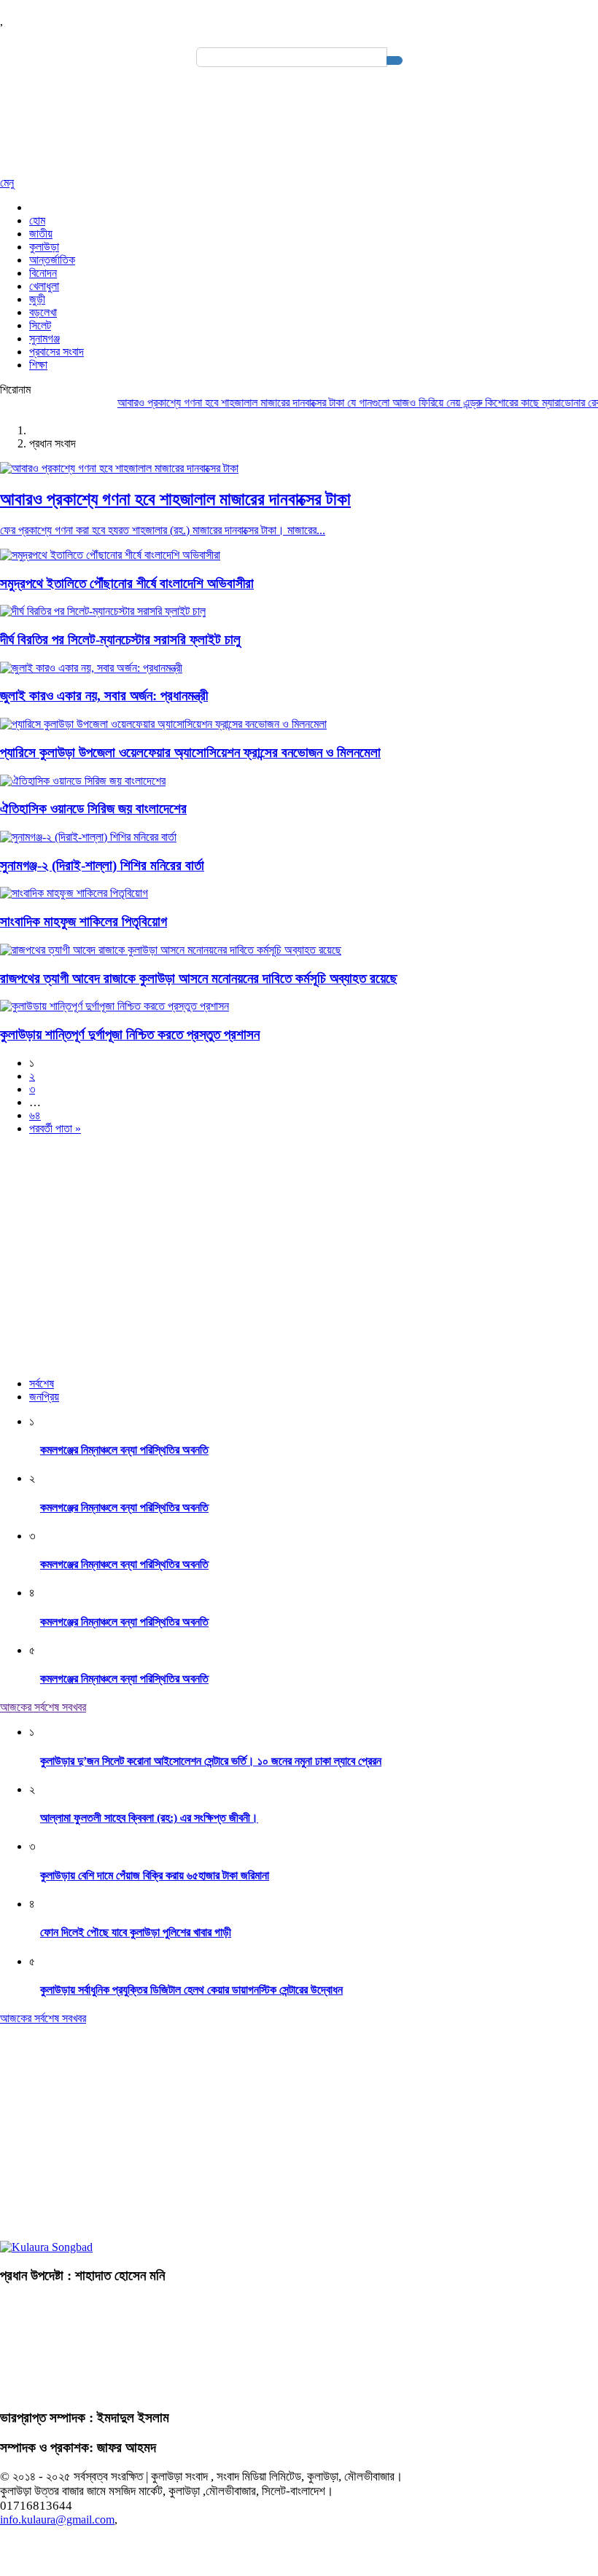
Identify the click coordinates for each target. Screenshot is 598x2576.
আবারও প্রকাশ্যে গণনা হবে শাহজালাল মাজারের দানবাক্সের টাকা (211, 403)
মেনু (7, 183)
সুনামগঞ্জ (44, 338)
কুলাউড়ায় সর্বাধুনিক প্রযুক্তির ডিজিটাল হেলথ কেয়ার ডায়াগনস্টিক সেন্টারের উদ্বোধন (191, 1990)
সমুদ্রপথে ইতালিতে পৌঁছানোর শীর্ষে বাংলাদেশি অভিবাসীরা (127, 583)
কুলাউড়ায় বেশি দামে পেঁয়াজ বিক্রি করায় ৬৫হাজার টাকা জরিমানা (155, 1875)
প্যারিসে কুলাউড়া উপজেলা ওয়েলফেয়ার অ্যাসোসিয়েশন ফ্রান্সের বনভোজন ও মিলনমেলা (190, 752)
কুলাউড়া (44, 247)
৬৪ (35, 1115)
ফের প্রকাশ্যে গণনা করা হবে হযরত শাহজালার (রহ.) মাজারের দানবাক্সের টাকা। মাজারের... (163, 530)
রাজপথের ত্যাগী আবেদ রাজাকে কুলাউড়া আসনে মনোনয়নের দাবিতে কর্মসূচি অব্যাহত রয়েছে (199, 978)
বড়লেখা (43, 312)
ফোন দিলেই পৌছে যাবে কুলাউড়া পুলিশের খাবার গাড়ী (136, 1932)
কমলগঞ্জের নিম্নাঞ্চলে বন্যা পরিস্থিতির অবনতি (124, 1450)
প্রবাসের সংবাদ (57, 352)
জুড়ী (37, 299)
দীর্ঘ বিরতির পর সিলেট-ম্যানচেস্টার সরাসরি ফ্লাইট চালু (120, 639)
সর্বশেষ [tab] (42, 1383)
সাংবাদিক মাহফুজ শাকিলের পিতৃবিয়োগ (84, 921)
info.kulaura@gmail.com (57, 2520)
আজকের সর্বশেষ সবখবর (43, 1707)
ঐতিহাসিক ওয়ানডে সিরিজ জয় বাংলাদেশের (93, 809)
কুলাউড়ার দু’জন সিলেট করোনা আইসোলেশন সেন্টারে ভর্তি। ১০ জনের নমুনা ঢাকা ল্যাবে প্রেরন (211, 1761)
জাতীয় (41, 234)
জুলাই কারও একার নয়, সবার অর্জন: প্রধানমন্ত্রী (104, 696)
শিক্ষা (38, 365)
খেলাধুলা (44, 286)
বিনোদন (43, 273)
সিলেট (40, 325)
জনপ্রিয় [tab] (44, 1397)
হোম (37, 220)
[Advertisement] (299, 1249)
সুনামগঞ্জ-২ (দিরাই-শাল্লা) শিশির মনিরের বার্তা (102, 865)
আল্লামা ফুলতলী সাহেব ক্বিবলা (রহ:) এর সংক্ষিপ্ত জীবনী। (149, 1818)
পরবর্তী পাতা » (55, 1128)
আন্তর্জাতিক (52, 260)
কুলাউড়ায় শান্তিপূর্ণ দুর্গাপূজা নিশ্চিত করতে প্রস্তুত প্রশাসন (130, 1034)
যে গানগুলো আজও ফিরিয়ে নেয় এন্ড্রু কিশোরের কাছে (423, 403)
